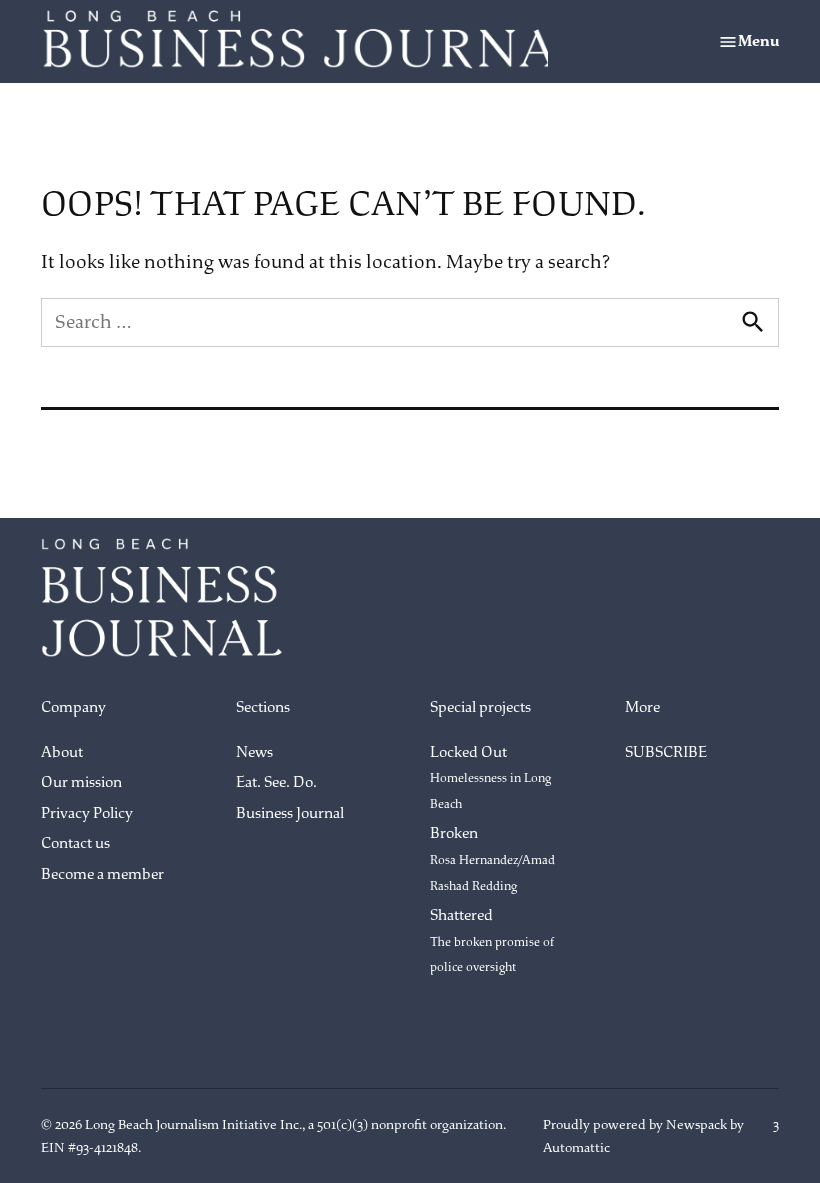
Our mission (81, 782)
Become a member (102, 874)
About (62, 752)
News (254, 752)
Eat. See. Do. (276, 782)
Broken (492, 858)
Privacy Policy (87, 813)
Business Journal (290, 813)
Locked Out (490, 777)
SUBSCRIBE (666, 752)
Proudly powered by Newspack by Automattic (643, 1135)
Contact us (75, 843)
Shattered (492, 940)
